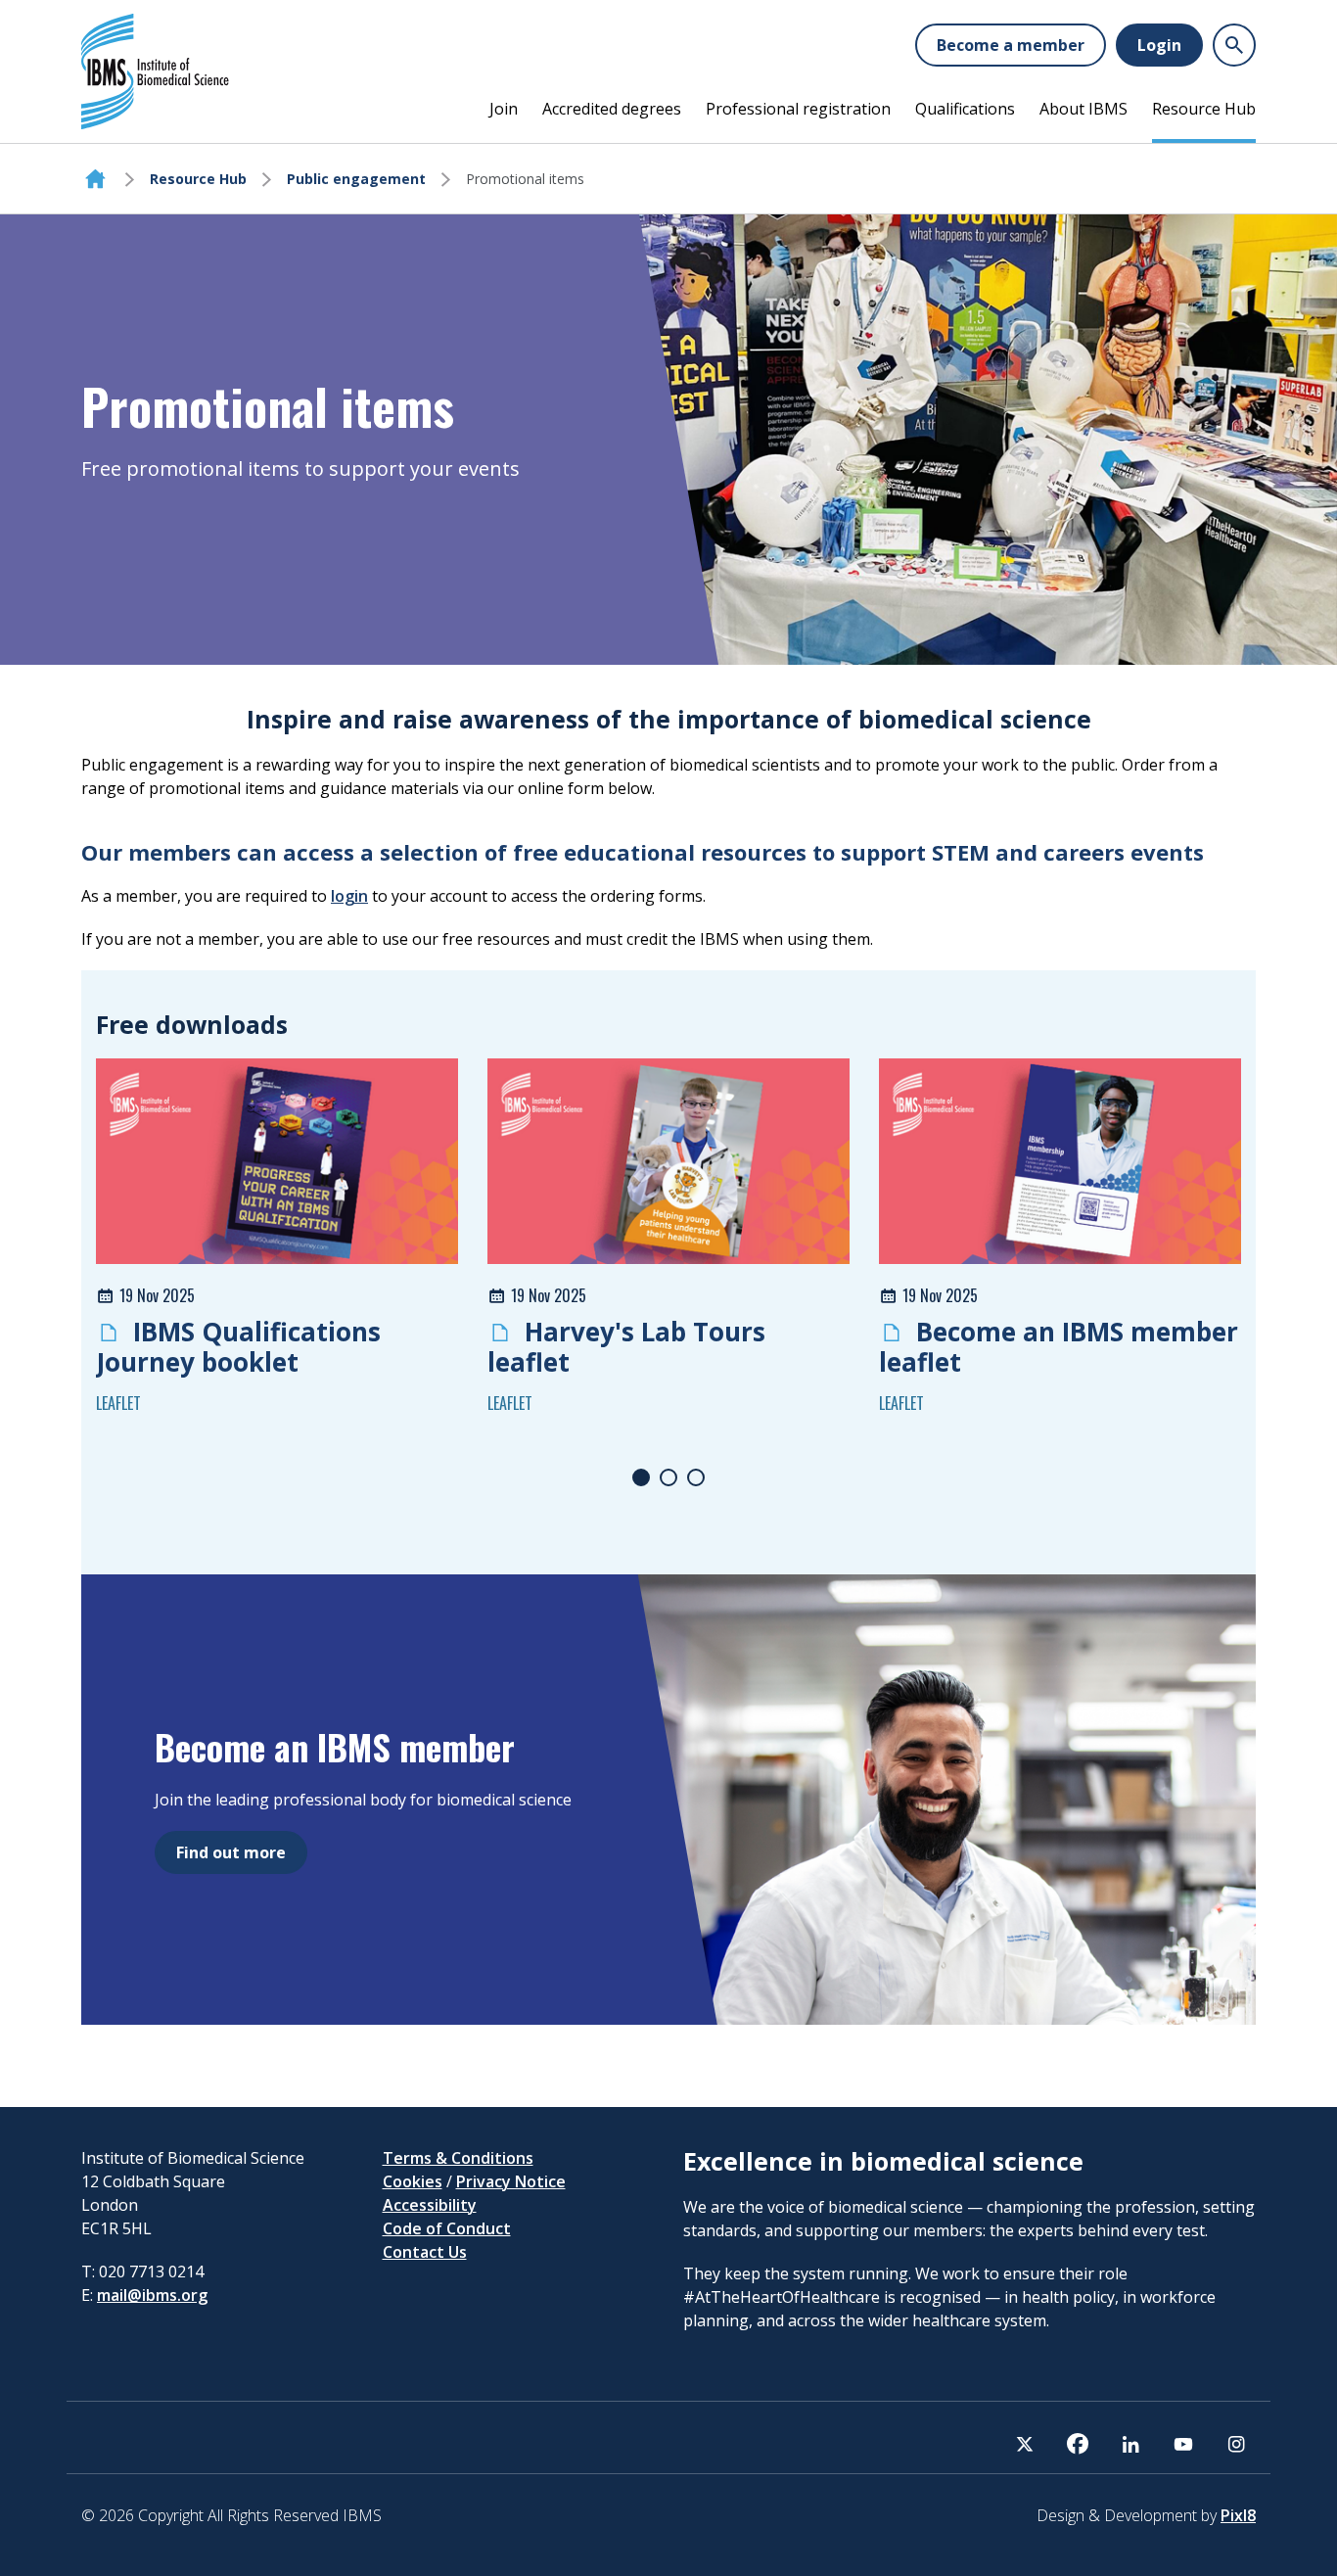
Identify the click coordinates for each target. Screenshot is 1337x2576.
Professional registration (798, 109)
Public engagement (356, 179)
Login (1159, 45)
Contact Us (425, 2252)
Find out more (231, 1852)
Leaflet (118, 1403)
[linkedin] (1130, 2444)
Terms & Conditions (458, 2158)
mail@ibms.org (152, 2295)
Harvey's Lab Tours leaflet (626, 1347)
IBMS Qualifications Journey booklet (238, 1347)
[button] (641, 1477)
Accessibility (430, 2205)
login (349, 896)
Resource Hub (1204, 109)
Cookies (413, 2181)
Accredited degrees (612, 109)
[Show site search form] (1234, 45)
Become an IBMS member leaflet (1059, 1347)
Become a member (1011, 45)
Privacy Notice (511, 2181)
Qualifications (965, 109)
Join (504, 109)
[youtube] (1183, 2444)
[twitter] (1025, 2444)
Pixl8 (1238, 2515)
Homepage (95, 179)
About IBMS (1083, 109)
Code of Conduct (447, 2228)
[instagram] (1236, 2444)
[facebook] (1078, 2444)
